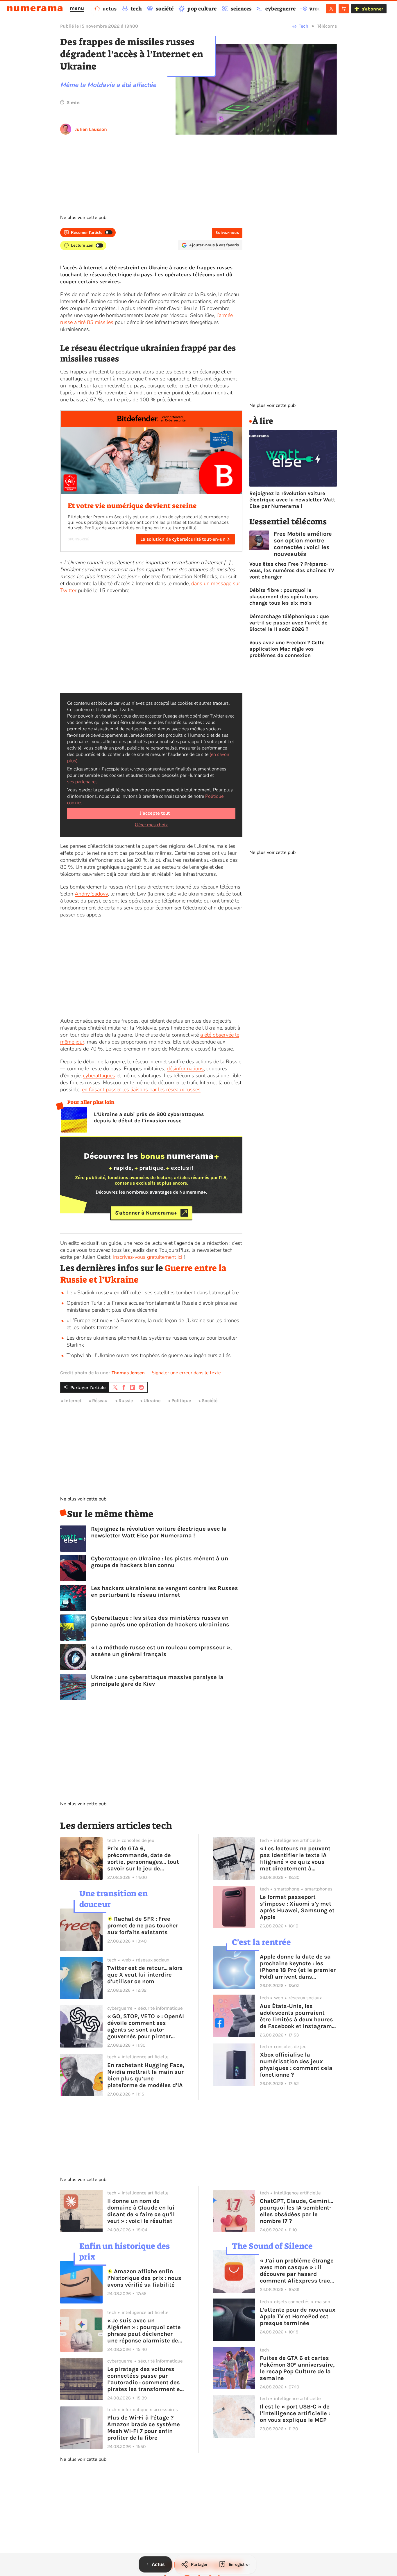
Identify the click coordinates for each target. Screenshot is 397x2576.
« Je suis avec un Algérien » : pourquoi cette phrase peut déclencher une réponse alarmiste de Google (144, 2331)
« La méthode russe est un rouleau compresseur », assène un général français (161, 1651)
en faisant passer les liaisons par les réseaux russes (141, 1089)
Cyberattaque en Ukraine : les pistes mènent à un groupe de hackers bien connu (160, 1562)
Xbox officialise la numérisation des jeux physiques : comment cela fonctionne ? (296, 2065)
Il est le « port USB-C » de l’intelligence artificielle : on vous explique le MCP (295, 2413)
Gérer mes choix (151, 825)
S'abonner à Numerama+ (146, 1213)
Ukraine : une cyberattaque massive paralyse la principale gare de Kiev (157, 1680)
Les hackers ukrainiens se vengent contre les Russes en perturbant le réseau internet (164, 1591)
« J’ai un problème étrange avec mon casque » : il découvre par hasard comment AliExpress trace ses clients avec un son (297, 2271)
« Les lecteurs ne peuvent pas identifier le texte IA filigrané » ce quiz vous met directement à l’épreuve (295, 1858)
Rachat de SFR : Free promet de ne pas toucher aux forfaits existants (143, 1926)
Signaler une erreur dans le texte (186, 1373)
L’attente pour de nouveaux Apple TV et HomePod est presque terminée (298, 2316)
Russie (126, 1401)
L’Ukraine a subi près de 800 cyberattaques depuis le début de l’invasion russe (149, 1117)
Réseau (100, 1401)
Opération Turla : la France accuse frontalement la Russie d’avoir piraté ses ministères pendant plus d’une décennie (152, 1306)
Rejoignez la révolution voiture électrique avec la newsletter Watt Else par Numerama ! (159, 1532)
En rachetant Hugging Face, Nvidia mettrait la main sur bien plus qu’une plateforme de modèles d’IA (146, 2075)
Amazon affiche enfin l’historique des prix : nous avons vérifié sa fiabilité (144, 2278)
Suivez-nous (227, 233)
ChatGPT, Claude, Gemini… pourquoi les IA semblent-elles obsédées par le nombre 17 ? (296, 2211)
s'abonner (372, 9)
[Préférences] (344, 9)
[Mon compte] (331, 9)
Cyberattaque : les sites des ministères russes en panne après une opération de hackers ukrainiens (160, 1621)
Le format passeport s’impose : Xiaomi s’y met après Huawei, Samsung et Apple (297, 1907)
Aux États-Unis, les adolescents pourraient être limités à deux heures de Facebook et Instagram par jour (296, 2016)
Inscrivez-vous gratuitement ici (148, 1257)
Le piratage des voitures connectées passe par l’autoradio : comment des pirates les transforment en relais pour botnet (145, 2379)
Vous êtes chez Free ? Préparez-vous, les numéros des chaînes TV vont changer (292, 570)
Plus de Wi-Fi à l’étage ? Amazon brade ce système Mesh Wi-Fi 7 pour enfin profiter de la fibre (144, 2428)
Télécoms (327, 26)
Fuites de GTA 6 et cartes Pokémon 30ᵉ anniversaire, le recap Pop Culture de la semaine (297, 2368)
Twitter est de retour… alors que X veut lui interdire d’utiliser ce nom (145, 1975)
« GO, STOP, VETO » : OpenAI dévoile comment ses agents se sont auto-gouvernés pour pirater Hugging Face (146, 2026)
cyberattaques (99, 1076)
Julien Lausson (91, 129)
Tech (304, 26)
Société (210, 1401)
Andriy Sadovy (91, 894)
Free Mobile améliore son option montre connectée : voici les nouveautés (303, 544)
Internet (73, 1401)
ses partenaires (82, 782)
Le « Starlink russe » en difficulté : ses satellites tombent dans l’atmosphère (153, 1293)
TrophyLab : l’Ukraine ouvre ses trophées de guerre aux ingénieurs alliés (149, 1355)
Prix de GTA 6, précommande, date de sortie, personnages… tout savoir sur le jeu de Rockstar (143, 1858)
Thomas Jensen (128, 1373)
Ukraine (152, 1401)
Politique (181, 1401)
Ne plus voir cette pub (83, 218)
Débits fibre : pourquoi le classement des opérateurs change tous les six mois (284, 597)
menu (77, 8)
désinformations (185, 1069)
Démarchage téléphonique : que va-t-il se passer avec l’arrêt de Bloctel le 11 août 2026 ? (289, 623)
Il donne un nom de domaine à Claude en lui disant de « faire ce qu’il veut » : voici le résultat (141, 2211)
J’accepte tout (155, 813)
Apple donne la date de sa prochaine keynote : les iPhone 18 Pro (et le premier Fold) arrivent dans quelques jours (298, 1967)
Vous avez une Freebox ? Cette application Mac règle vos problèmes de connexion (287, 649)
